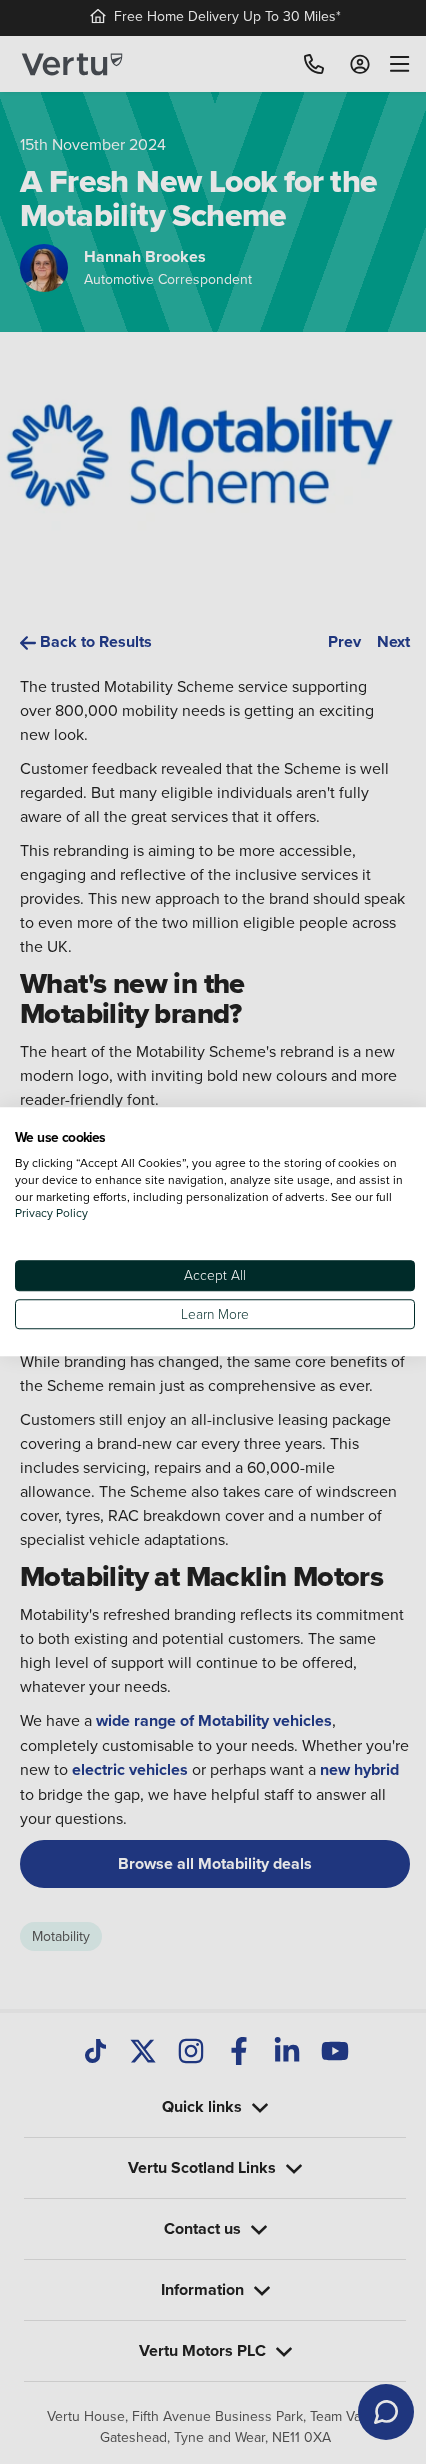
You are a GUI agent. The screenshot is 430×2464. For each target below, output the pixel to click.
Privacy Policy (70, 1213)
